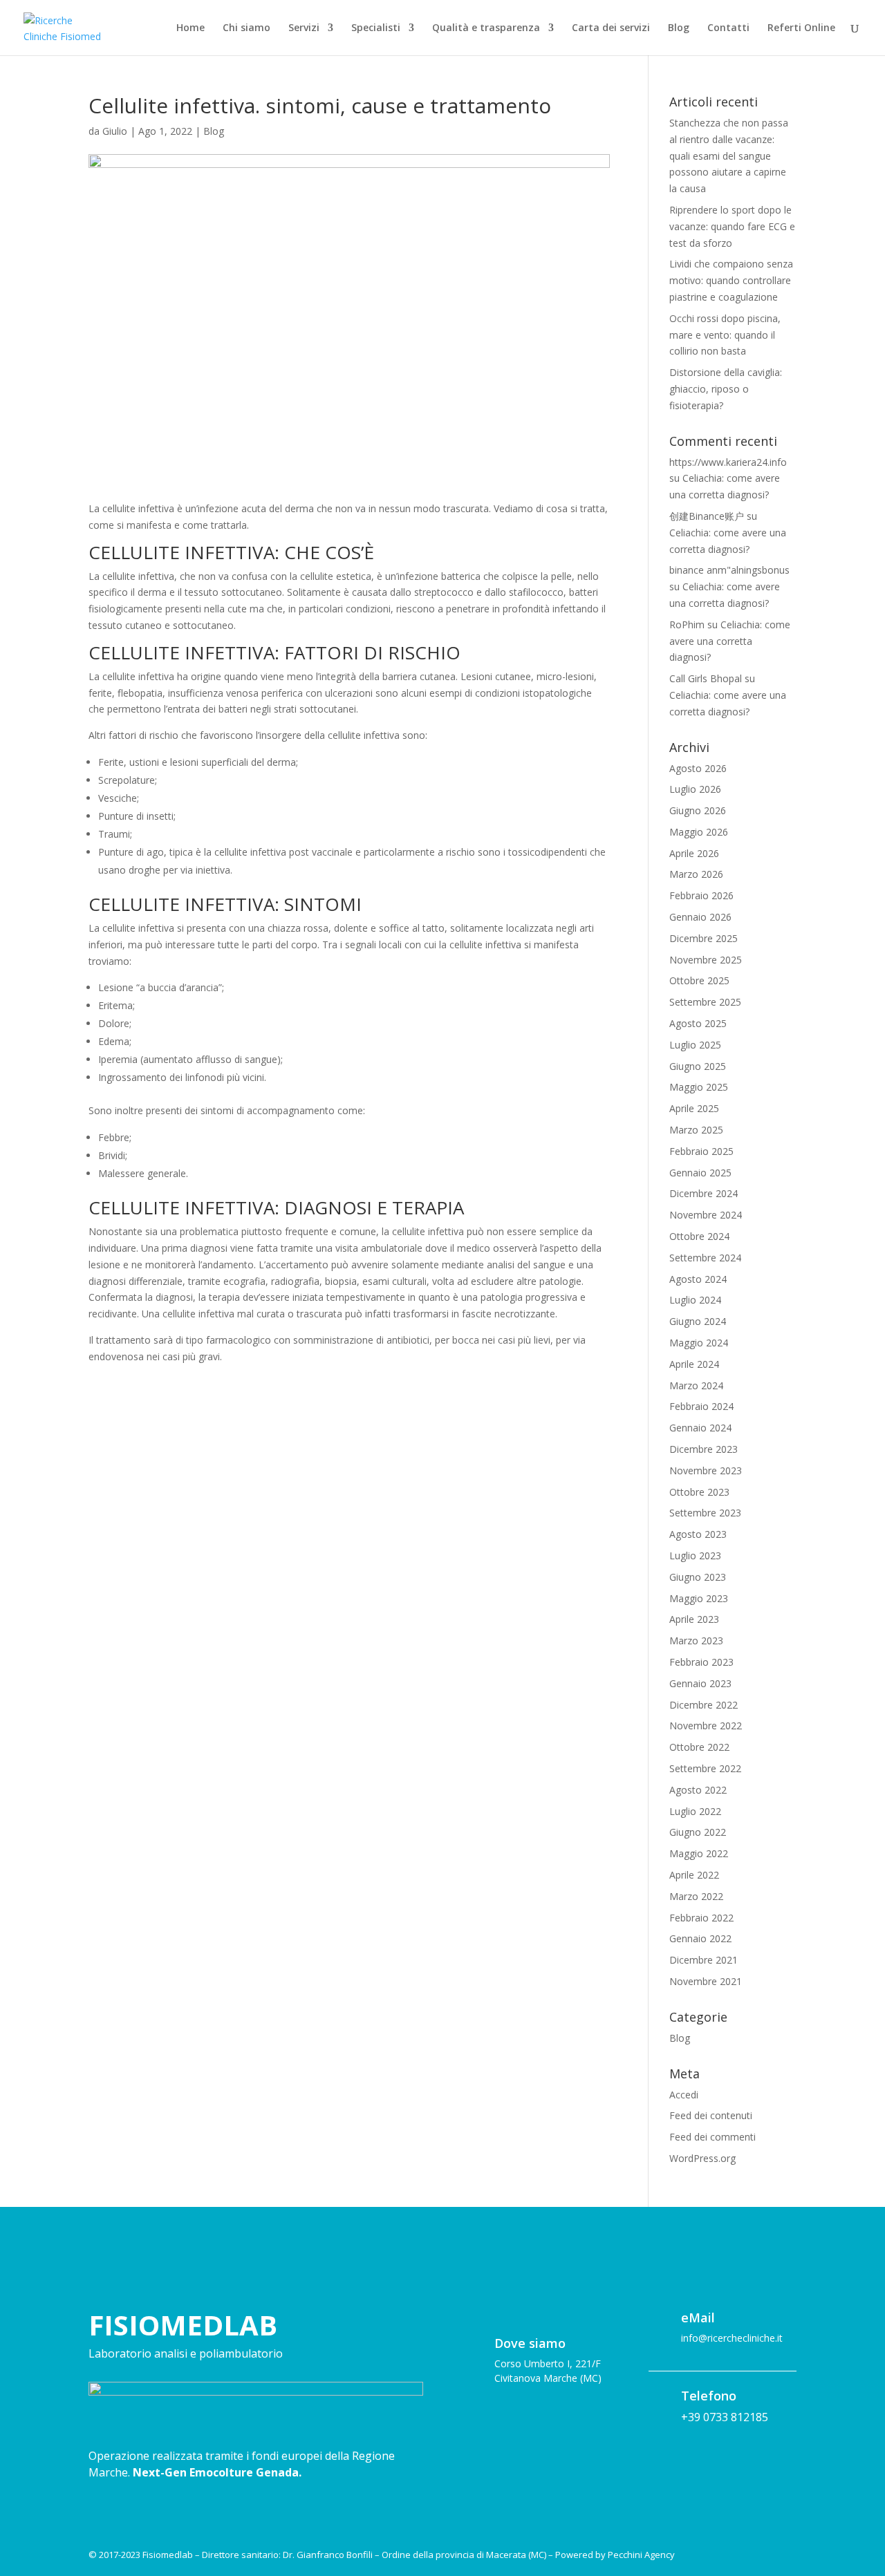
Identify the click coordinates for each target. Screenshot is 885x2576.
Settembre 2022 (705, 1768)
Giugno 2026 (698, 810)
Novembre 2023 (706, 1470)
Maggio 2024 (699, 1343)
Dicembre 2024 (704, 1193)
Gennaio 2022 (700, 1938)
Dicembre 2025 (704, 938)
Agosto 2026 (698, 768)
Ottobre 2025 (699, 980)
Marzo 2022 (696, 1896)
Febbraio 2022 (701, 1918)
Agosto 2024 (698, 1279)
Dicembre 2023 (704, 1449)
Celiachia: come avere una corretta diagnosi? (730, 641)
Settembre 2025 (705, 1002)
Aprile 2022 (694, 1875)
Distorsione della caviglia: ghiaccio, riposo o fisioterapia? (726, 389)
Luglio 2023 (695, 1555)
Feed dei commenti (712, 2137)
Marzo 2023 (696, 1640)
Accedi (684, 2095)
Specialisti (376, 28)
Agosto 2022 (698, 1790)
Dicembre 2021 (704, 1960)
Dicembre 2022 (704, 1705)
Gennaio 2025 (700, 1173)
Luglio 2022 (695, 1811)
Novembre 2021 (706, 1981)
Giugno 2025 (698, 1066)
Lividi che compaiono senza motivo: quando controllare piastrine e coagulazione (731, 280)
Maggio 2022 (699, 1853)
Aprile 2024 (694, 1364)
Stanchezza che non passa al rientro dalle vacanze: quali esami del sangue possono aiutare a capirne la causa (729, 156)
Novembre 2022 (706, 1726)
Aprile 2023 (694, 1619)
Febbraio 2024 (701, 1406)
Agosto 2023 (698, 1534)
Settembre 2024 (705, 1258)
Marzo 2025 (696, 1130)
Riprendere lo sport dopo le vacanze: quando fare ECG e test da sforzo (732, 226)
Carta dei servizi (611, 28)
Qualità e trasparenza (486, 28)
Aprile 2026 (694, 853)
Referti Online (801, 28)
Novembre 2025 (706, 960)
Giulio (115, 131)
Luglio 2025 (695, 1045)
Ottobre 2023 (699, 1492)
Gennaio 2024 (700, 1428)
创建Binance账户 (707, 516)
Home (190, 28)
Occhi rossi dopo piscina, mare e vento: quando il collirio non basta (725, 335)
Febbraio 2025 (701, 1151)
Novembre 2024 (706, 1215)
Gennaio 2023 (700, 1683)
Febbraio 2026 (701, 895)
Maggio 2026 (699, 832)
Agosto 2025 (698, 1023)
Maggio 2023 (699, 1598)
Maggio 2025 (699, 1087)
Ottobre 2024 (699, 1236)
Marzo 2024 (696, 1385)
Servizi (304, 28)
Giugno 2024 (698, 1321)
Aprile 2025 (694, 1108)
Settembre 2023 (705, 1513)
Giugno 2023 (698, 1577)
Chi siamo (246, 28)
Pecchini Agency (641, 2555)
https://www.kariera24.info (728, 462)
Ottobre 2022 (699, 1747)
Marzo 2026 (696, 874)
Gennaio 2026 (700, 917)
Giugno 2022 (698, 1832)
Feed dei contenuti (711, 2115)
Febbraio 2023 (701, 1662)
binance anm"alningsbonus (729, 570)
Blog (679, 28)
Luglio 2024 (695, 1300)
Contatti (728, 28)
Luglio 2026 (695, 789)
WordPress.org (702, 2158)
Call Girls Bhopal (706, 678)
